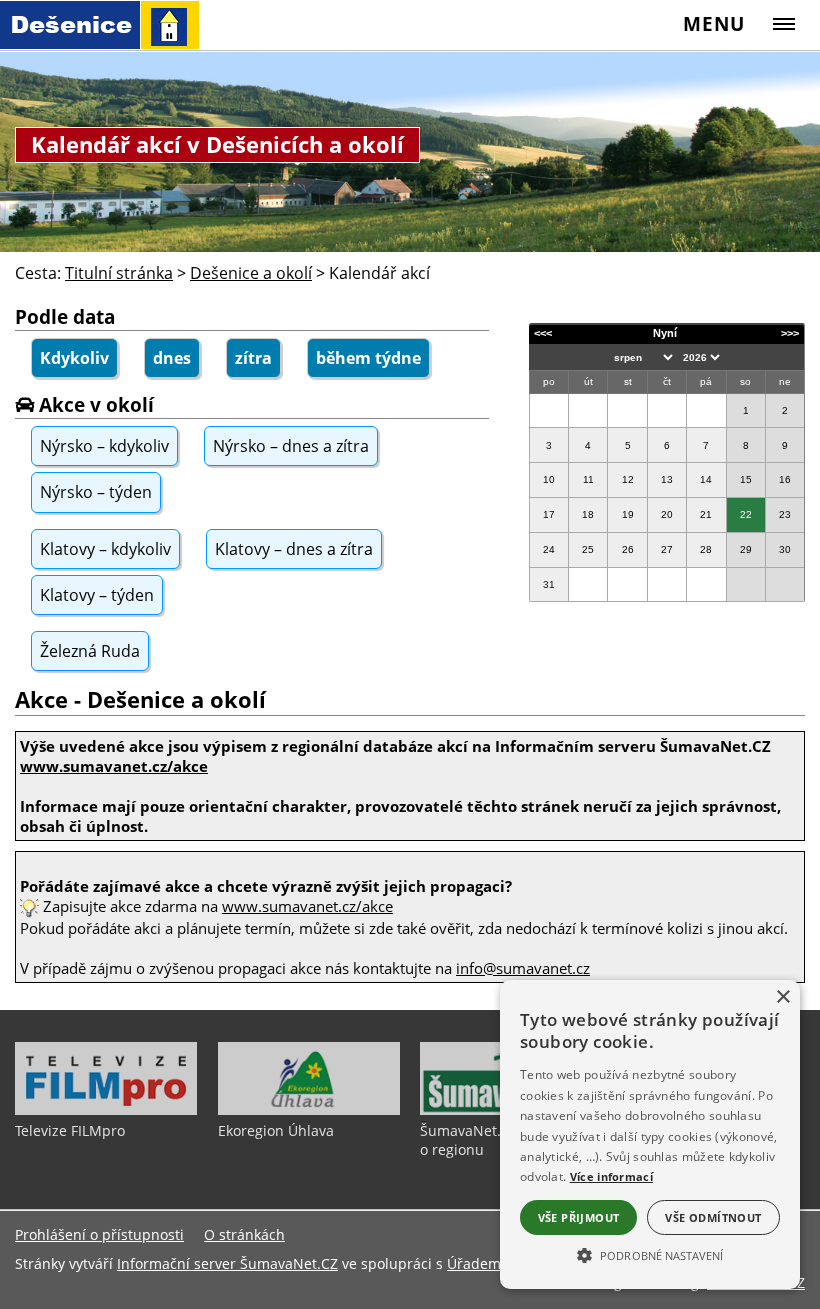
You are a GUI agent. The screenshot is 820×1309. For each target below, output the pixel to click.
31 (549, 584)
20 (667, 514)
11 (588, 479)
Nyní (665, 333)
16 (785, 479)
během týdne (368, 358)
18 (588, 514)
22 (746, 514)
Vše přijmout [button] (579, 1217)
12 (628, 479)
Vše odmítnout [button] (713, 1217)
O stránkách (244, 1234)
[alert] (650, 1134)
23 (785, 514)
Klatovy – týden (97, 595)
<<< (543, 333)
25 (588, 549)
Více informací (611, 1176)
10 (549, 479)
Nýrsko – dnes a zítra (291, 446)
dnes (172, 358)
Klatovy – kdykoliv (105, 549)
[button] (650, 1254)
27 (667, 549)
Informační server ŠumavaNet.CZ (227, 1263)
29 (746, 549)
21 (706, 514)
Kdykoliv (74, 358)
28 (706, 549)
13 (667, 479)
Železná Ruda (90, 651)
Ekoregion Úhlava (276, 1130)
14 (706, 479)
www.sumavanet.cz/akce (307, 906)
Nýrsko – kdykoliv (104, 446)
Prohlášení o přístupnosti (99, 1234)
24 (549, 549)
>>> (790, 333)
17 (549, 514)
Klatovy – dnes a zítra (294, 549)
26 (628, 549)
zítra (253, 358)
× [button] (782, 997)
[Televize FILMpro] (106, 1110)
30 (785, 549)
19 (628, 514)
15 (746, 479)
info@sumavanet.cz (523, 968)
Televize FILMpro (70, 1130)
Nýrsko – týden (96, 492)
